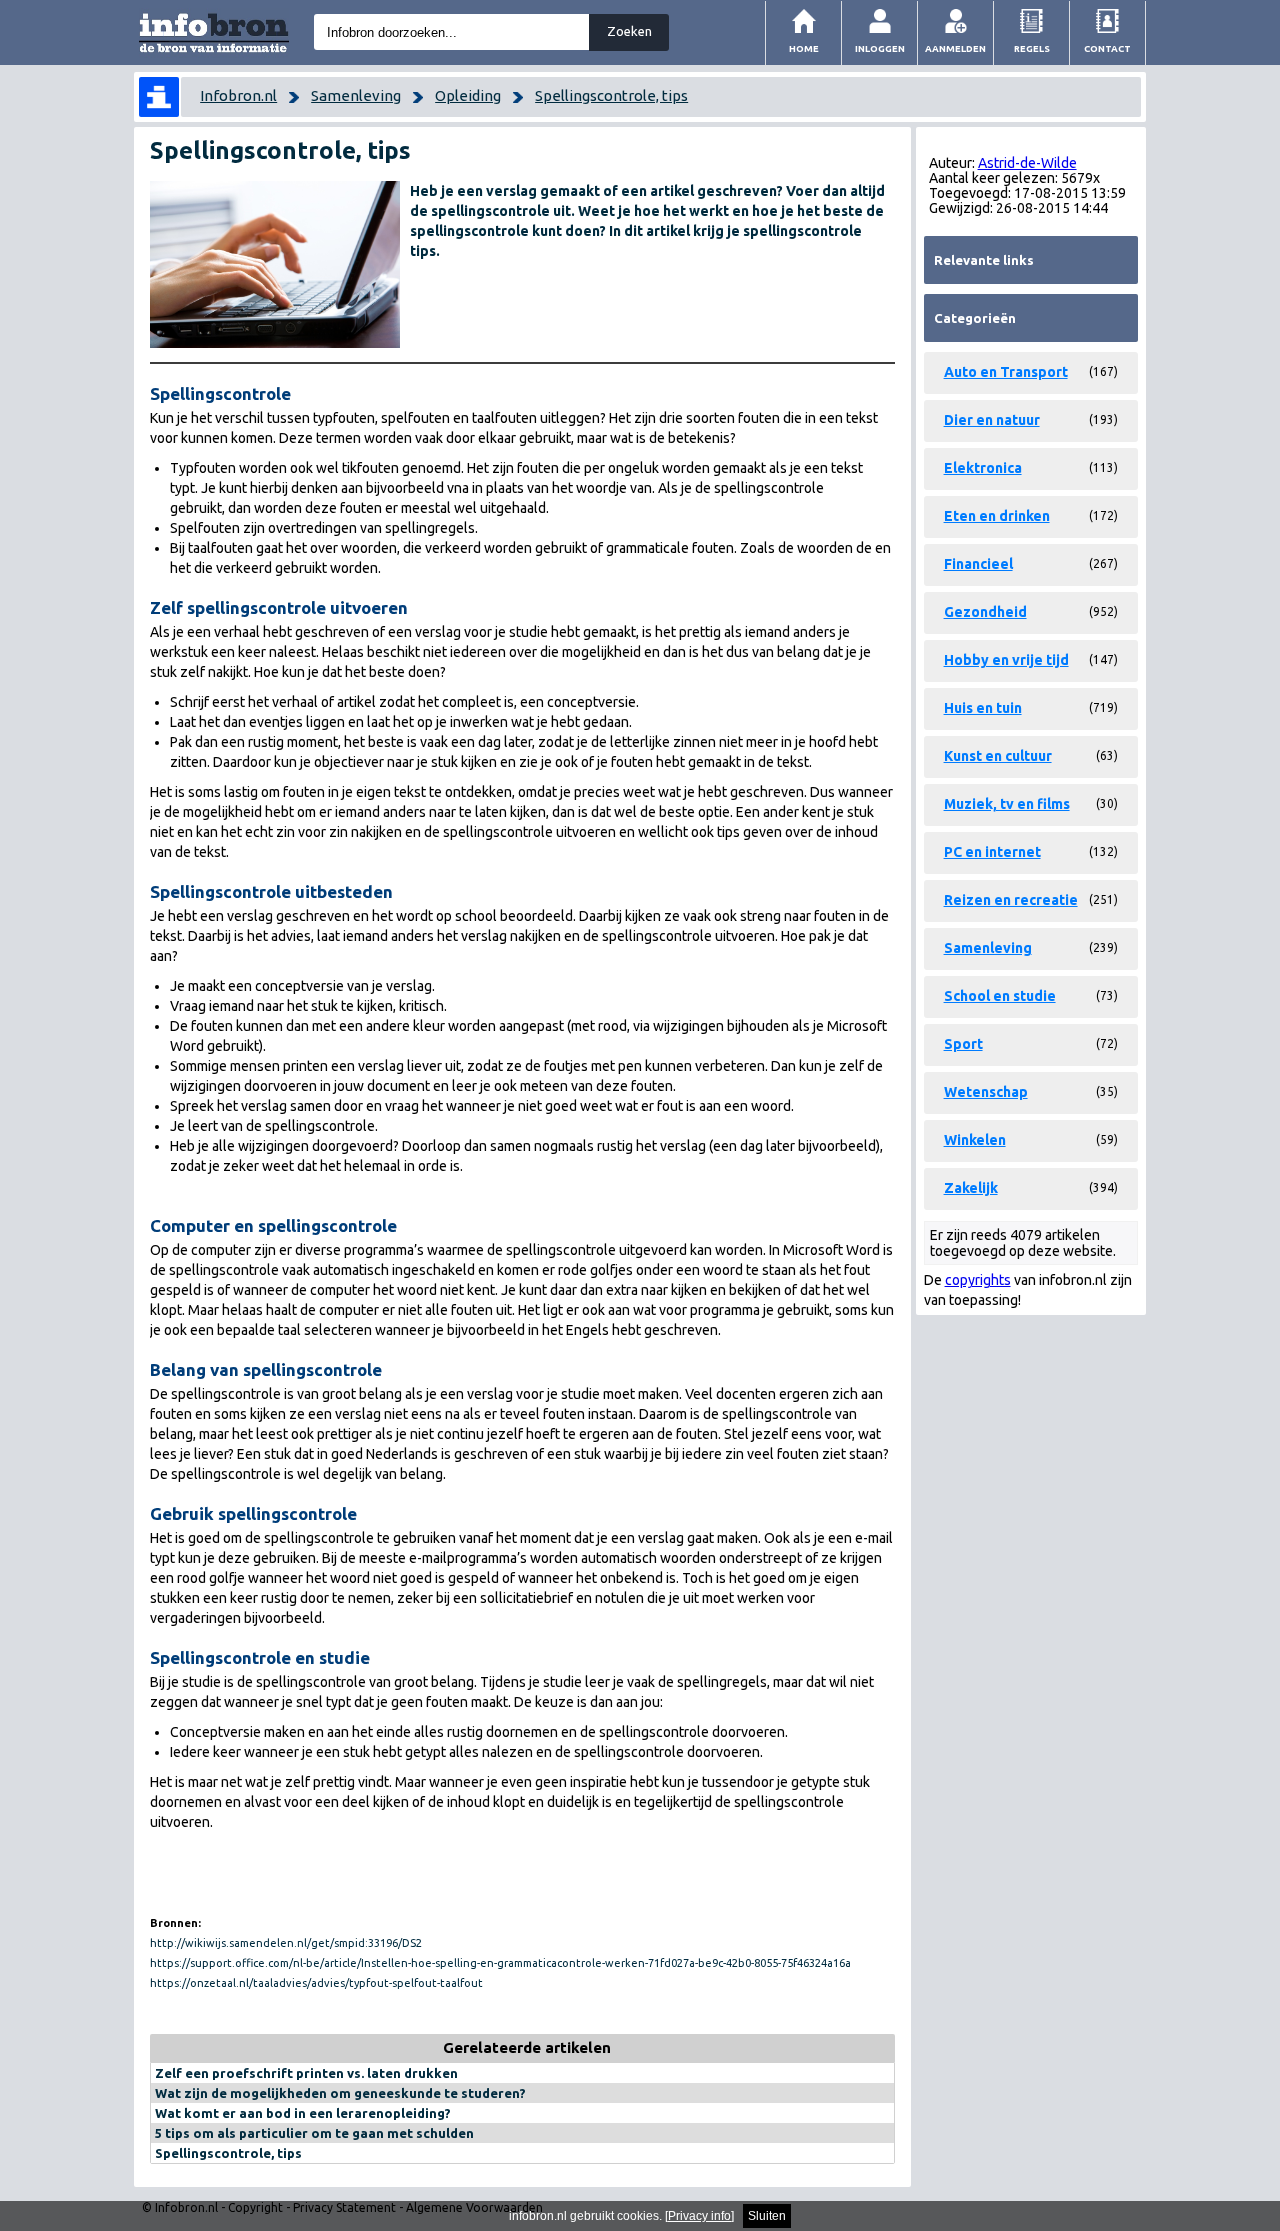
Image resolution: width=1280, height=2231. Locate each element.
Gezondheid (985, 612)
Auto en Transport (1006, 372)
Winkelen (975, 1140)
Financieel (978, 564)
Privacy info (699, 2216)
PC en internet (992, 852)
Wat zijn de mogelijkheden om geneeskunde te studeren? (340, 2093)
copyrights (978, 1280)
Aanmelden (955, 48)
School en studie (1000, 996)
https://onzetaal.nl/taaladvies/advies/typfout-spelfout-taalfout (316, 1983)
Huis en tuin (983, 708)
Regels (1032, 48)
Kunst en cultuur (998, 756)
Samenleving (356, 95)
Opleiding (468, 95)
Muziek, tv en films (1007, 804)
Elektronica (983, 468)
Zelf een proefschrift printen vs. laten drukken (306, 2073)
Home (804, 48)
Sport (963, 1044)
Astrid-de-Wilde (1027, 163)
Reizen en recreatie (1011, 900)
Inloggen (880, 48)
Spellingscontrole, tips (611, 95)
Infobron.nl (238, 95)
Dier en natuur (992, 420)
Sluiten (767, 2216)
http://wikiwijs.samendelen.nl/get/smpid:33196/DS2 (286, 1943)
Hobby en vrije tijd (1006, 660)
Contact (1107, 48)
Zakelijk (971, 1188)
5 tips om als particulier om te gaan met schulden (314, 2133)
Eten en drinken (997, 516)
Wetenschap (986, 1092)
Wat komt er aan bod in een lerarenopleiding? (303, 2113)
